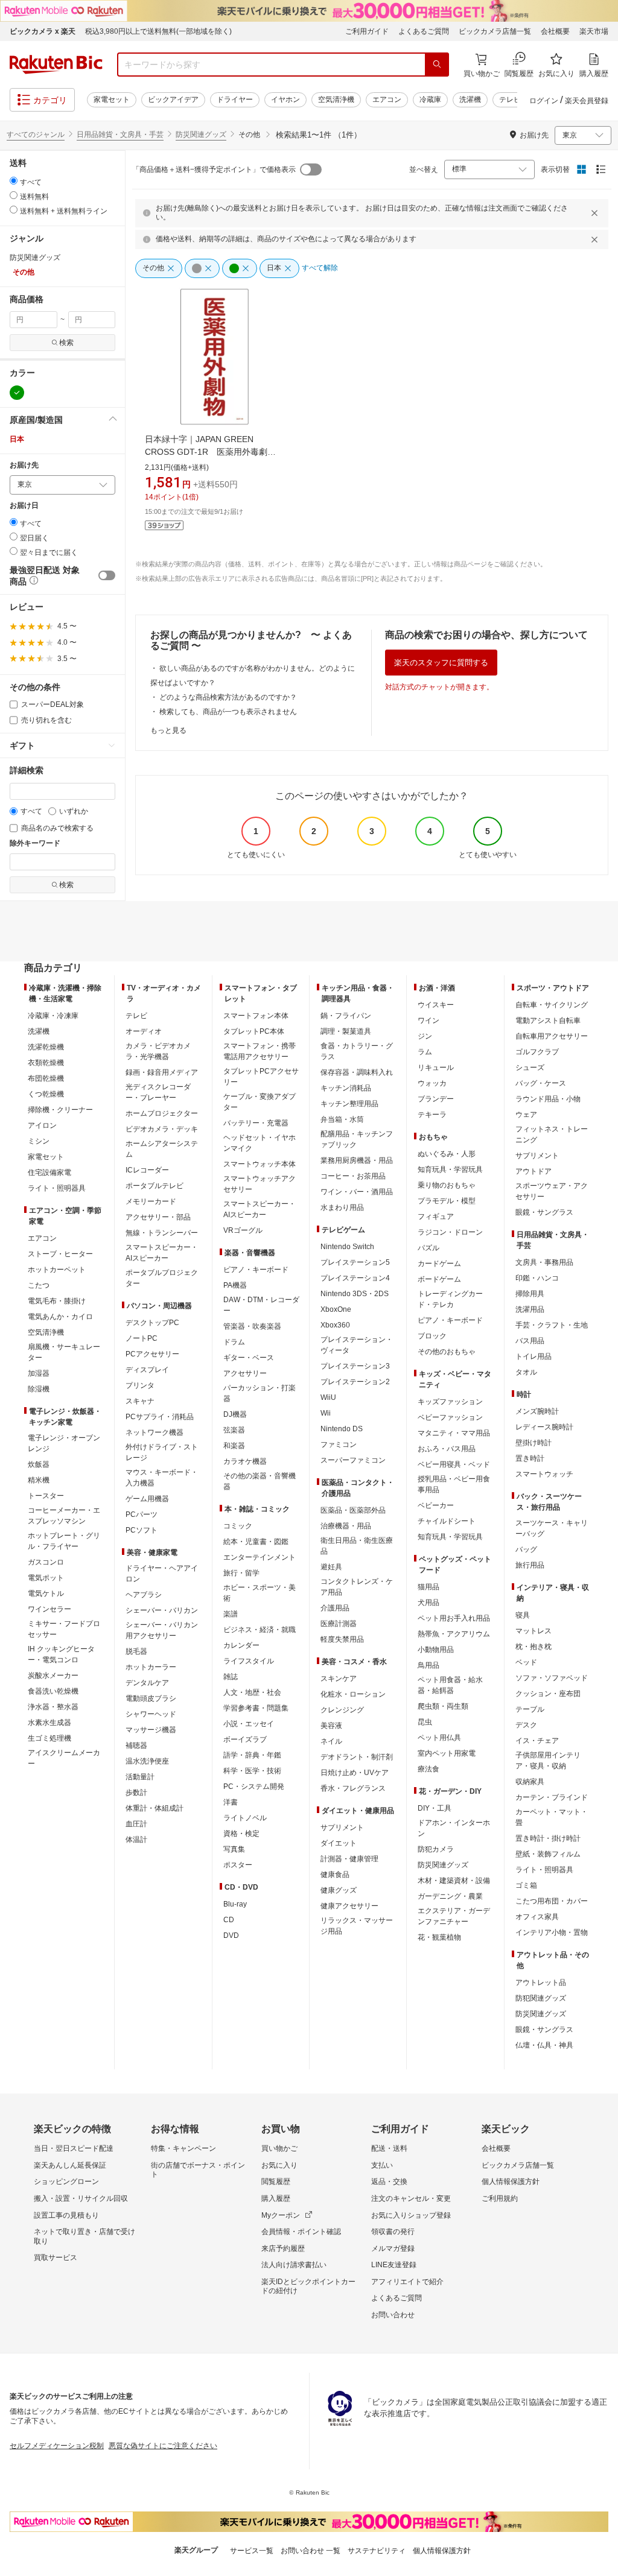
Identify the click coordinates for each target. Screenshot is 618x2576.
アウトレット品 (541, 1983)
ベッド (526, 1662)
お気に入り (279, 2165)
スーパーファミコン (353, 1460)
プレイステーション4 (355, 1278)
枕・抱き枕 (534, 1647)
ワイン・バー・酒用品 (357, 1192)
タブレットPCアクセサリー (261, 1077)
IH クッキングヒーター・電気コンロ (61, 1654)
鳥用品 (428, 1665)
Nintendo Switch (347, 1247)
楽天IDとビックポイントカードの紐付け (308, 2286)
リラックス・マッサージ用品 (357, 1926)
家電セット (112, 100)
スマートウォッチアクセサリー (260, 1184)
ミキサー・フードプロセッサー (64, 1629)
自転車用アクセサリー (552, 1036)
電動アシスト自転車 (548, 1021)
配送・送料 (389, 2148)
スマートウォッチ (544, 1474)
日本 (17, 439)
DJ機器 (235, 1414)
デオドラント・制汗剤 (357, 1757)
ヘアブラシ (144, 1595)
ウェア (526, 1115)
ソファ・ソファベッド (552, 1678)
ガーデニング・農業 (450, 1896)
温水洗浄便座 (147, 1761)
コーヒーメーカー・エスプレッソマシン (64, 1516)
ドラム (234, 1342)
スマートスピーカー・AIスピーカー (162, 1253)
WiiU (328, 1397)
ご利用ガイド (367, 31)
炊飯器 (39, 1464)
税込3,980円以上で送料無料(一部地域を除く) (158, 31)
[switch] (107, 575)
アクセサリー (245, 1373)
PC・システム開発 (254, 1786)
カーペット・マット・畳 (552, 1817)
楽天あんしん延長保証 (70, 2165)
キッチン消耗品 (346, 1088)
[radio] (14, 181)
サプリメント (342, 1828)
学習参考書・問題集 (256, 1708)
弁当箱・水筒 (342, 1119)
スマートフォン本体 (256, 1016)
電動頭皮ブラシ (151, 1698)
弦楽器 (234, 1430)
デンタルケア (147, 1683)
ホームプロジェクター (162, 1113)
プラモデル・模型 (447, 1201)
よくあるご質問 (424, 31)
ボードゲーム (439, 1279)
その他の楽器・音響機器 (260, 1481)
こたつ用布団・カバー (552, 1901)
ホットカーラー (151, 1667)
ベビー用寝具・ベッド (454, 1464)
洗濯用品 (530, 1309)
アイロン (42, 1125)
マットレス (534, 1631)
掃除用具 (530, 1294)
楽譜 (231, 1614)
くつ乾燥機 (46, 1094)
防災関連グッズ (201, 134)
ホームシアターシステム (162, 1149)
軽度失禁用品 (342, 1639)
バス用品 (530, 1341)
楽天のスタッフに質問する (441, 663)
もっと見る (168, 730)
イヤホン (285, 100)
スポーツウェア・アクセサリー (552, 1191)
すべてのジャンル (36, 134)
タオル (526, 1372)
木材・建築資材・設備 (454, 1881)
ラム (425, 1052)
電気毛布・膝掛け (57, 1301)
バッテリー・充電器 (256, 1123)
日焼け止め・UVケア (355, 1773)
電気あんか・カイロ (60, 1317)
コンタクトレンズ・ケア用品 (357, 1587)
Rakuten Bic (56, 65)
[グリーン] (17, 393)
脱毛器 (136, 1651)
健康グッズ (339, 1890)
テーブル (530, 1709)
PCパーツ (142, 1514)
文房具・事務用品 (544, 1262)
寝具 (523, 1615)
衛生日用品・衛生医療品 (357, 1546)
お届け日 (24, 506)
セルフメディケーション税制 (57, 2446)
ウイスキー (436, 1005)
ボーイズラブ (245, 1739)
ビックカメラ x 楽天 (43, 31)
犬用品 (428, 1603)
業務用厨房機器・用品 (357, 1160)
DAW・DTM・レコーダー (261, 1305)
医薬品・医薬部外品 (353, 1510)
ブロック (432, 1336)
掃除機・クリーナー (60, 1110)
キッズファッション (450, 1402)
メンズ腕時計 (537, 1411)
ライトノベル (245, 1818)
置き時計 (530, 1458)
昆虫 (425, 1722)
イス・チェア (537, 1741)
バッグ (526, 1549)
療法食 (428, 1769)
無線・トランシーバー (162, 1233)
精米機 (39, 1480)
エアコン (387, 100)
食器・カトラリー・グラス (357, 1051)
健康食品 (335, 1875)
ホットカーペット (57, 1270)
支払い (382, 2165)
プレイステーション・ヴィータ (357, 1345)
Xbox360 (335, 1325)
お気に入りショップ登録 (411, 2215)
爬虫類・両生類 (443, 1706)
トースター (46, 1496)
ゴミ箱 (526, 1885)
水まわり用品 (342, 1207)
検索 (66, 343)
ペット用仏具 (439, 1738)
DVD (231, 1935)
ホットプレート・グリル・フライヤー (64, 1541)
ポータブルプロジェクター (162, 1278)
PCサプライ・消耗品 (160, 1417)
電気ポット (46, 1578)
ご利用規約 (500, 2198)
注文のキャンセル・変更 (411, 2198)
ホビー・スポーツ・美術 (260, 1593)
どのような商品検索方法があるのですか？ (228, 697)
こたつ (39, 1285)
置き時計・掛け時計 (548, 1838)
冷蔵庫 (430, 100)
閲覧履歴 (276, 2182)
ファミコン (339, 1445)
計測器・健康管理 (349, 1859)
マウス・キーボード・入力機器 (162, 1478)
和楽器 (234, 1446)
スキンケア (339, 1679)
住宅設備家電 (49, 1172)
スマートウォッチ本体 (260, 1164)
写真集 (234, 1849)
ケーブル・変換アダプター (260, 1102)
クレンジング (342, 1710)
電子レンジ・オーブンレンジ (64, 1443)
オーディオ (144, 1031)
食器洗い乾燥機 (53, 1691)
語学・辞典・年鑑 (252, 1755)
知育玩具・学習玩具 (450, 1169)
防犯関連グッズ (541, 1998)
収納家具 (530, 1782)
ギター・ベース (249, 1358)
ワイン (428, 1021)
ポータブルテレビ (154, 1186)
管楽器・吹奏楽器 (252, 1326)
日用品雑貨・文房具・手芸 (120, 134)
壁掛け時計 (534, 1443)
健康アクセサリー (349, 1906)
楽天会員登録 (587, 101)
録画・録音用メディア (162, 1072)
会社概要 (555, 31)
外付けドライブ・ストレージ (162, 1452)
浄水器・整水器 (53, 1707)
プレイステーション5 (355, 1262)
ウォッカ (432, 1083)
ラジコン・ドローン (450, 1232)
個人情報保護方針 (511, 2182)
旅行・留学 (241, 1573)
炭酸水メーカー (53, 1676)
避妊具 (331, 1567)
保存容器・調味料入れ (357, 1072)
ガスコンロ (46, 1562)
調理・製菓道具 (346, 1031)
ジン (425, 1036)
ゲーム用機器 (147, 1499)
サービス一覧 (252, 2551)
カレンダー (241, 1645)
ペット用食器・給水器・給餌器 (450, 1685)
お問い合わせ (393, 2315)
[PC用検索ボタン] (437, 65)
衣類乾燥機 (46, 1063)
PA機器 (235, 1285)
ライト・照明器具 (57, 1188)
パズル (428, 1248)
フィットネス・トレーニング (552, 1135)
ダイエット (339, 1843)
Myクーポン (281, 2215)
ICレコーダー (147, 1170)
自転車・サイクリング (552, 1005)
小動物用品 (436, 1650)
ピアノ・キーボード (256, 1270)
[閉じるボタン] (596, 213)
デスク (526, 1725)
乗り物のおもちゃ (447, 1185)
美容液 (331, 1726)
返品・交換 (389, 2182)
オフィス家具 (537, 1917)
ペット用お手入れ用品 (454, 1618)
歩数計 (136, 1793)
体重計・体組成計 (154, 1808)
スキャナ (140, 1401)
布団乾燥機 (46, 1078)
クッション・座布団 (548, 1694)
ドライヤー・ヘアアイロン (162, 1574)
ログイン (544, 101)
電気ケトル (46, 1593)
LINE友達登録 (394, 2265)
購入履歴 (276, 2198)
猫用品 (428, 1587)
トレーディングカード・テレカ (450, 1299)
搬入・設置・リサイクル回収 (81, 2198)
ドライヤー (235, 100)
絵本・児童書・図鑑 (256, 1542)
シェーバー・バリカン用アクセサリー (162, 1630)
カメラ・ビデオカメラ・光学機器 (158, 1051)
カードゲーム (439, 1264)
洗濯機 (470, 100)
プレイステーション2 (355, 1382)
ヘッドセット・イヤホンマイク (260, 1143)
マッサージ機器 (151, 1730)
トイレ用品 (534, 1356)
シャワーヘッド (151, 1714)
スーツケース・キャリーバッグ (552, 1528)
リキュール (436, 1068)
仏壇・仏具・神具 (544, 2045)
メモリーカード (151, 1201)
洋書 (231, 1802)
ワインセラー (49, 1609)
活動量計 (140, 1777)
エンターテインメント (260, 1557)
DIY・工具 (435, 1808)
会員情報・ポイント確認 (301, 2232)
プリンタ (140, 1385)
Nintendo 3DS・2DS (355, 1294)
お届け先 (24, 465)
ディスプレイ (147, 1370)
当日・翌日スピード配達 (74, 2148)
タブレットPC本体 (254, 1031)
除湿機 (39, 1389)
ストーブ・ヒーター (60, 1254)
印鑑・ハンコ (537, 1278)
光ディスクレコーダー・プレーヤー (158, 1092)
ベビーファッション (450, 1417)
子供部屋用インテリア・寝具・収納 (548, 1761)
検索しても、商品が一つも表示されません (228, 712)
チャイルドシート (447, 1521)
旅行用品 (530, 1565)
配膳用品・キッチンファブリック (357, 1139)
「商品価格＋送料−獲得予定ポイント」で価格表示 (214, 169)
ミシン (39, 1141)
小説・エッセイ (249, 1724)
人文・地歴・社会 (252, 1692)
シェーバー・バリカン (162, 1610)
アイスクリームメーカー (64, 1758)
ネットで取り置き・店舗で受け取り (84, 2236)
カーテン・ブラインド (552, 1797)
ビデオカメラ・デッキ (162, 1129)
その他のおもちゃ (447, 1352)
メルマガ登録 (393, 2248)
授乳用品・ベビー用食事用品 (454, 1484)
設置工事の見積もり (66, 2215)
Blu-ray (235, 1904)
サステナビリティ (377, 2551)
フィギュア (436, 1217)
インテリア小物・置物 (552, 1932)
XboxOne (336, 1309)
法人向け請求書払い (294, 2265)
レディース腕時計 (544, 1427)
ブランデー (436, 1099)
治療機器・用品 (346, 1526)
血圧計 (136, 1824)
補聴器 (136, 1745)
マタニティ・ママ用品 (454, 1433)
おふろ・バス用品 (447, 1449)
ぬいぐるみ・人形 (447, 1154)
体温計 (136, 1840)
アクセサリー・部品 (158, 1217)
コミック (238, 1526)
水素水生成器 (49, 1723)
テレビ (510, 100)
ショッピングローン (66, 2182)
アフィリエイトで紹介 (407, 2282)
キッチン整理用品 (349, 1104)
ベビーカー (436, 1505)
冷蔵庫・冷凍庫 (53, 1016)
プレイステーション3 (355, 1366)
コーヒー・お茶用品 (353, 1176)
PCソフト (142, 1530)
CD (229, 1920)
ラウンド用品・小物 (548, 1099)
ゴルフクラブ (537, 1052)
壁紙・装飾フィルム (548, 1854)
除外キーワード (35, 843)
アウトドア (534, 1171)
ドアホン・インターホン (454, 1828)
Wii (326, 1413)
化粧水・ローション (353, 1694)
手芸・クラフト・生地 (552, 1325)
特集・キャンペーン (183, 2148)
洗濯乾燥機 (46, 1047)
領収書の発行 (393, 2232)
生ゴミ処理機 (49, 1738)
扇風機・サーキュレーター (64, 1352)
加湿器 (39, 1373)
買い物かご (279, 2148)
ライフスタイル (249, 1661)
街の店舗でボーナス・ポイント (198, 2170)
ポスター (238, 1865)
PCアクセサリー (152, 1354)
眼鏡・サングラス (544, 1212)
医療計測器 (339, 1624)
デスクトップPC (152, 1323)
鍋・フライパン (346, 1016)
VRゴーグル (243, 1230)
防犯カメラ (436, 1849)
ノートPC (142, 1338)
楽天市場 (594, 31)
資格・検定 (241, 1834)
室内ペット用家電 (447, 1753)
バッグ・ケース (541, 1083)
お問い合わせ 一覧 (311, 2551)
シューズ (530, 1068)
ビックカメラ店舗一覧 (495, 31)
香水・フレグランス (353, 1788)
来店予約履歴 (283, 2248)
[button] (62, 420)
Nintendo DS (342, 1429)
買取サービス (56, 2258)
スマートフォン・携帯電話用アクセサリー (260, 1051)
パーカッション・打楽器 (260, 1393)
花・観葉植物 (439, 1937)
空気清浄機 (336, 100)
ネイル (331, 1741)
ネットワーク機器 (154, 1432)
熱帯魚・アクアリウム (454, 1634)
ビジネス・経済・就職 (260, 1630)
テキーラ (432, 1115)
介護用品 (335, 1608)
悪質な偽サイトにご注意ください (163, 2446)
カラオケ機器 (245, 1461)
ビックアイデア (173, 100)
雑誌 (231, 1677)
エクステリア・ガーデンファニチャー (454, 1916)
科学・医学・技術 (252, 1771)
